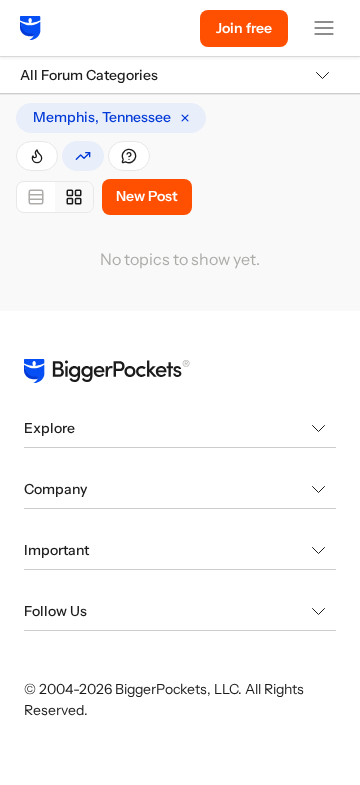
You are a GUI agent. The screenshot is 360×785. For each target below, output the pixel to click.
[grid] (111, 118)
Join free (244, 28)
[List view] (36, 197)
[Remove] (185, 118)
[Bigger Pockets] (30, 28)
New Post (147, 196)
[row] (111, 118)
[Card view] (74, 197)
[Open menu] (324, 28)
